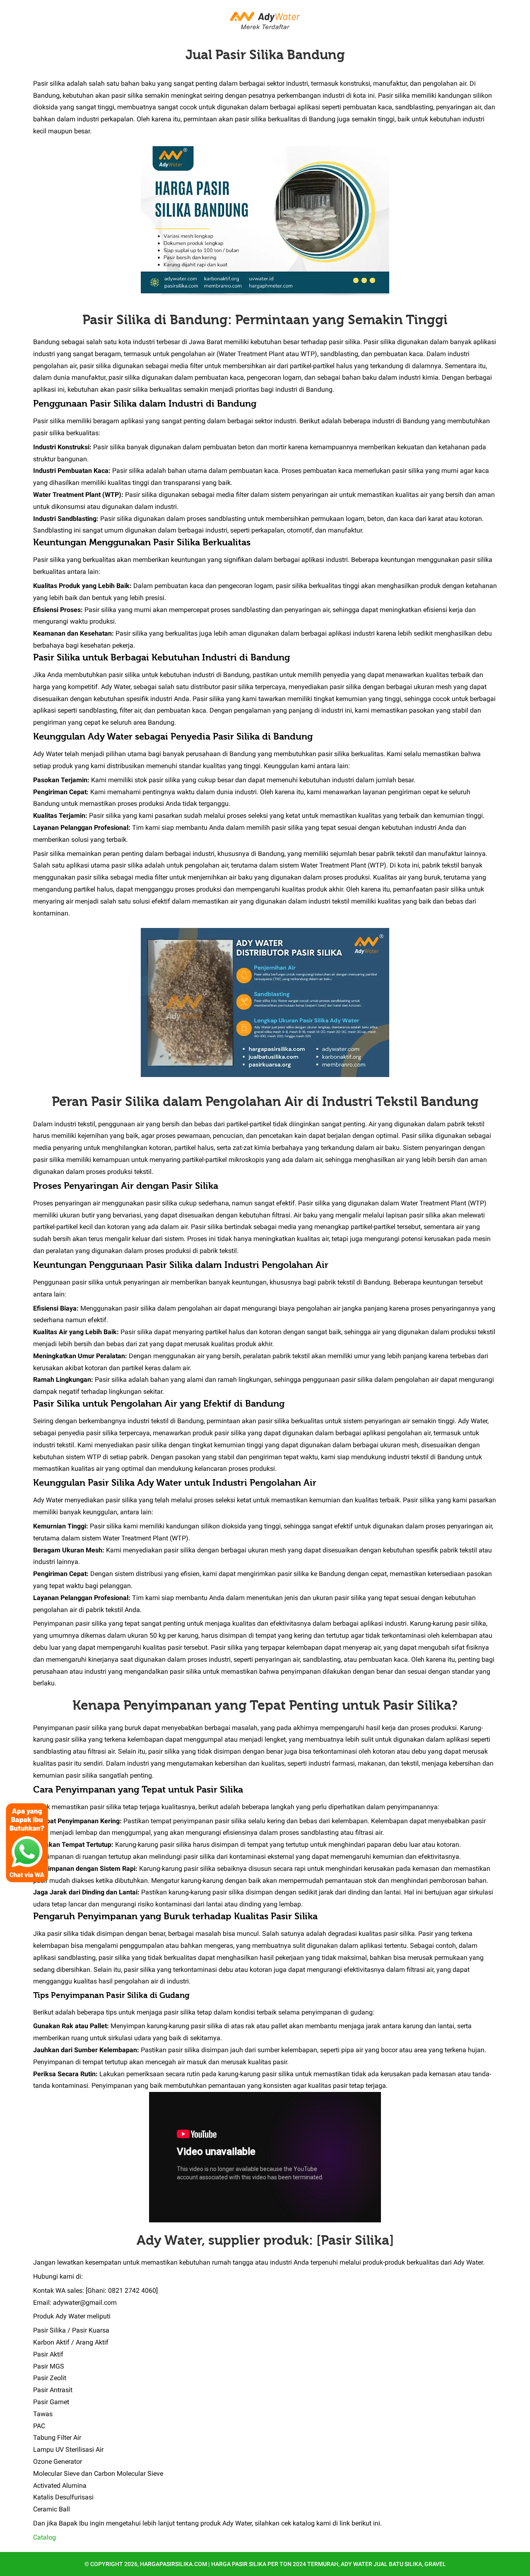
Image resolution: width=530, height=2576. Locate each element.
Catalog (45, 2537)
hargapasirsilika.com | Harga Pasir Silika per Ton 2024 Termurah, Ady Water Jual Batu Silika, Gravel (293, 2564)
